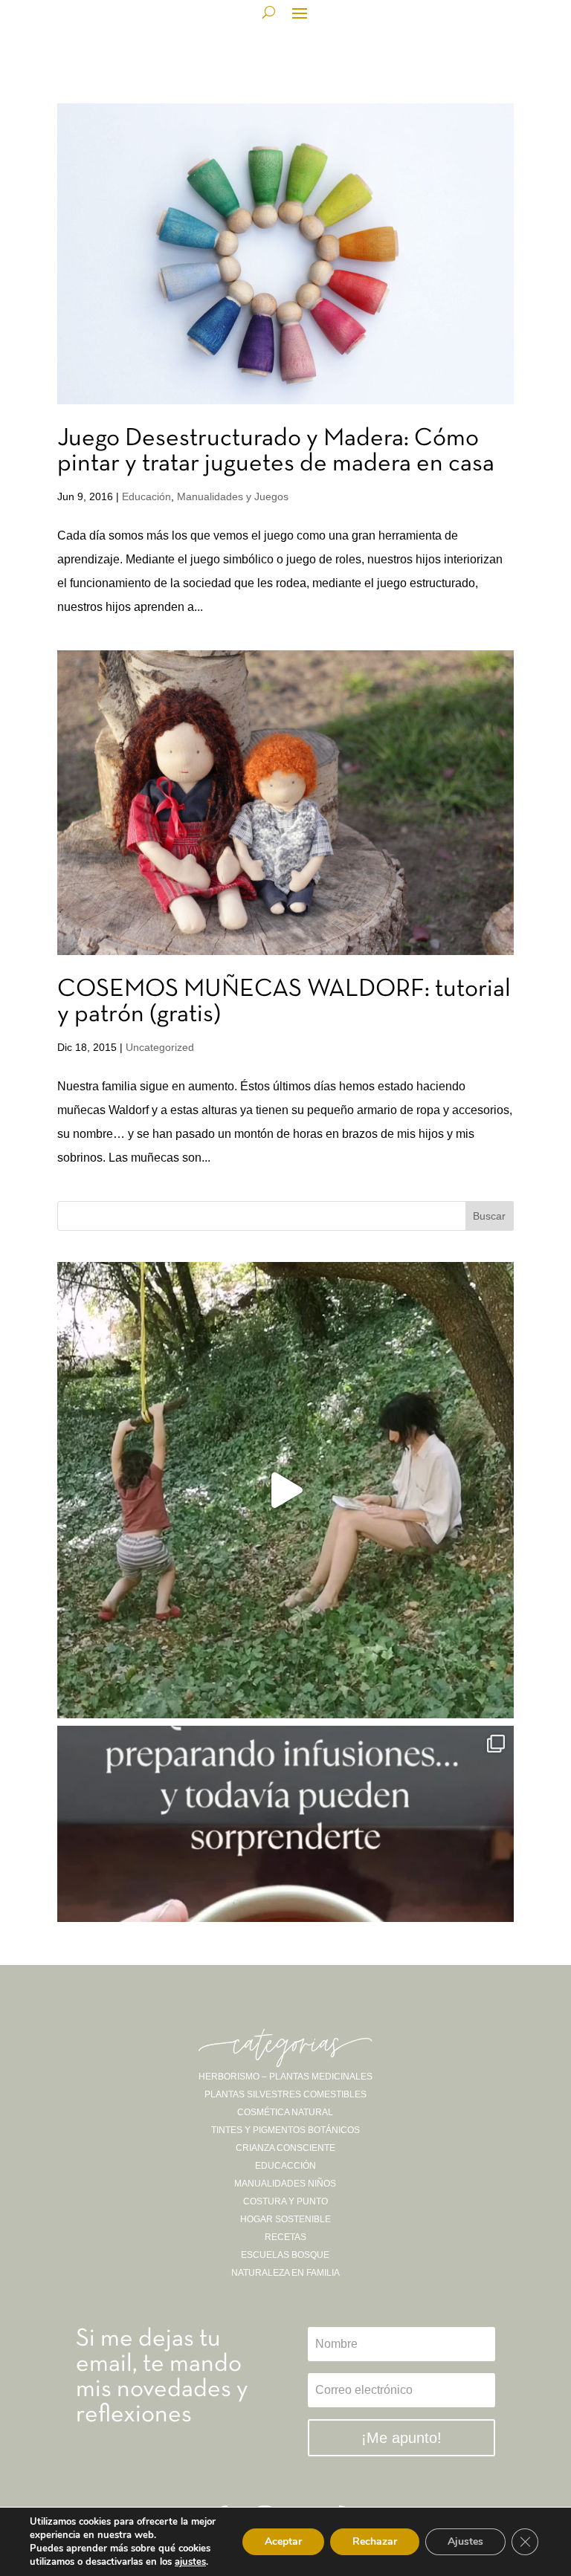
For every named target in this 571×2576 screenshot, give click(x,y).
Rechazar (375, 2541)
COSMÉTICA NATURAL (285, 2112)
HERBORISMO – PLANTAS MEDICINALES (285, 2077)
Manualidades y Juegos (233, 496)
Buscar (489, 1216)
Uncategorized (160, 1047)
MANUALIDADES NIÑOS (285, 2184)
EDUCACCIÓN (285, 2166)
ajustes (190, 2562)
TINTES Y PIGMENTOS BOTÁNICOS (285, 2130)
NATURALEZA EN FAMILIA (285, 2273)
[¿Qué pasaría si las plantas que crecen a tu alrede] (285, 1490)
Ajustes (465, 2541)
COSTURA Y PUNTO (285, 2201)
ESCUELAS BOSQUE (285, 2255)
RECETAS (285, 2237)
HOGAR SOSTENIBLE (285, 2219)
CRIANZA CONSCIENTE (285, 2148)
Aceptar (283, 2541)
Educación (146, 496)
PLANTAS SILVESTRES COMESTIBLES (285, 2094)
